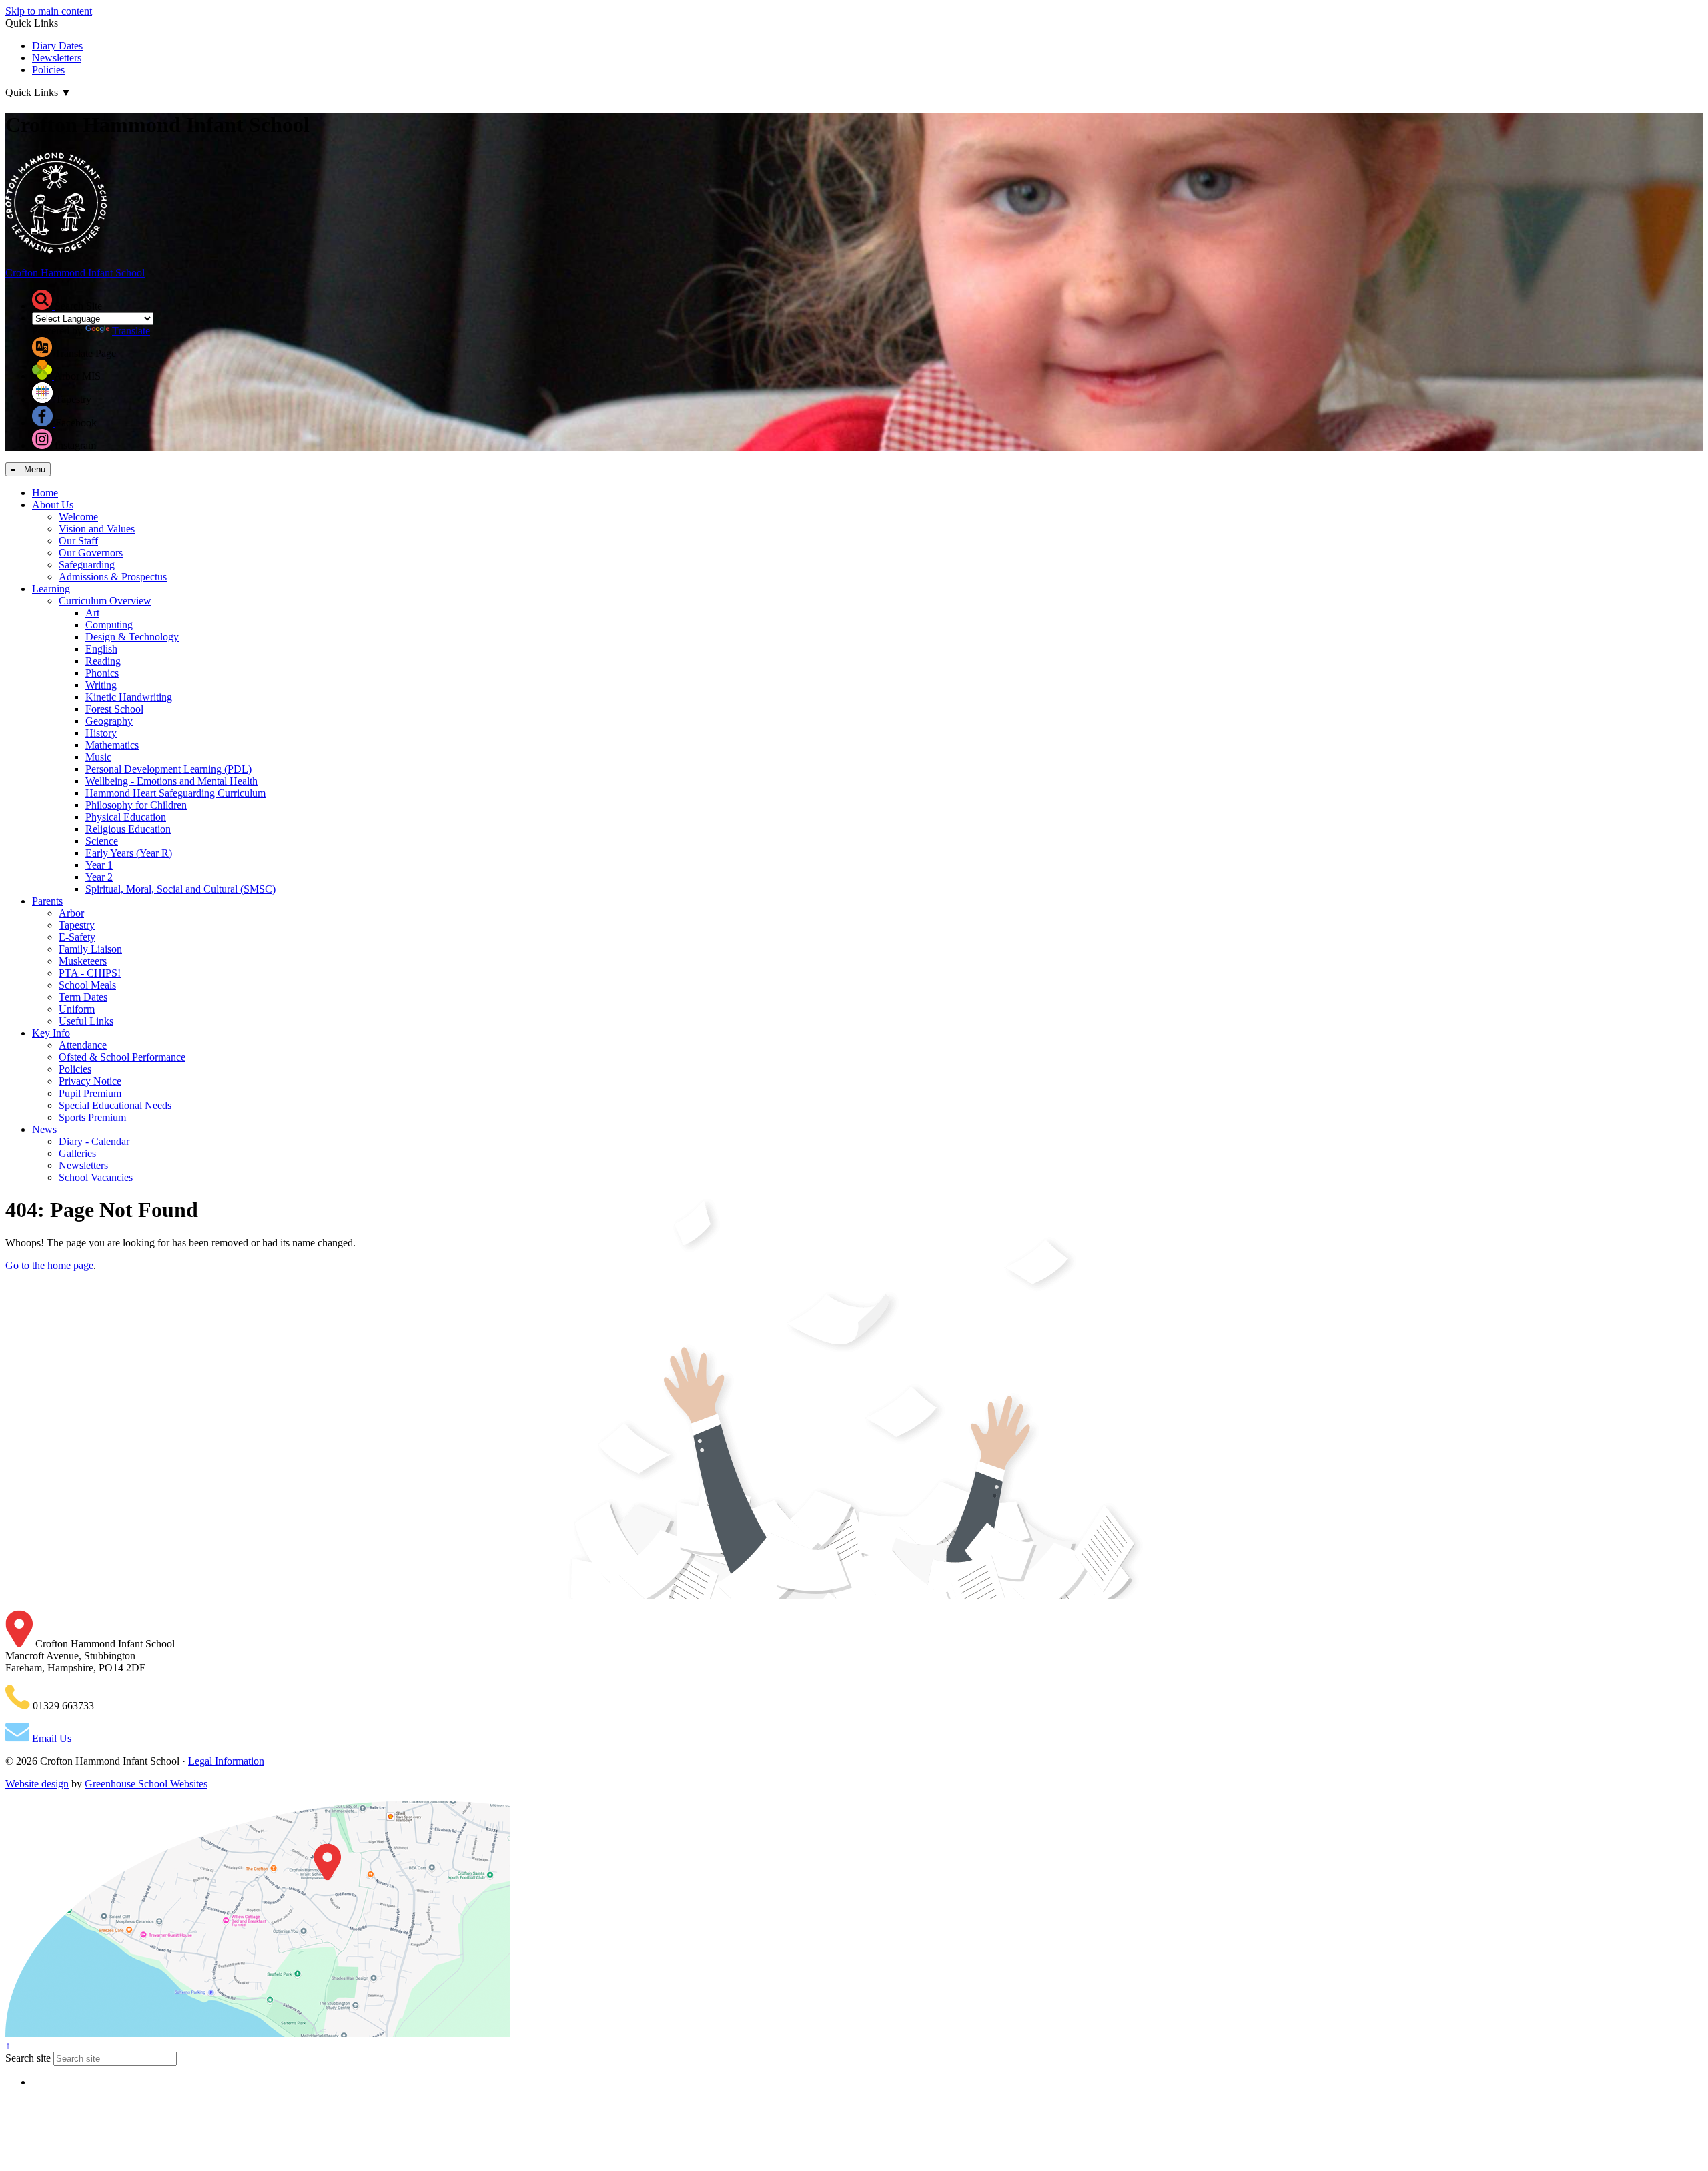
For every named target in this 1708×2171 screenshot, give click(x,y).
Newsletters (57, 58)
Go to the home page (49, 1265)
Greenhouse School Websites (146, 1784)
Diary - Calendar (94, 1141)
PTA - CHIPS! (90, 973)
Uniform (77, 1009)
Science (102, 841)
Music (98, 757)
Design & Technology (132, 637)
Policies (48, 70)
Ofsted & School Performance (122, 1057)
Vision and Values (97, 529)
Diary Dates (57, 46)
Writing (101, 685)
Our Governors (91, 553)
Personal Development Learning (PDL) (168, 769)
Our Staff (78, 541)
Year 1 (99, 865)
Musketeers (83, 961)
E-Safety (77, 937)
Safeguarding (87, 565)
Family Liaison (90, 949)
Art (92, 613)
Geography (109, 721)
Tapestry (77, 925)
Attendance (83, 1045)
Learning (51, 589)
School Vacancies (96, 1177)
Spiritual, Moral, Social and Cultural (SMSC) (180, 889)
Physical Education (126, 817)
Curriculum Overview (105, 601)
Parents (47, 901)
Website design (37, 1784)
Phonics (102, 673)
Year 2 (99, 877)
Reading (103, 661)
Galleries (77, 1153)
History (101, 733)
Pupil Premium (90, 1093)
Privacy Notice (90, 1081)
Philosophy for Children (136, 805)
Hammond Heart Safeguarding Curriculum (175, 793)
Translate (131, 331)
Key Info (51, 1033)
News (44, 1129)
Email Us (52, 1738)
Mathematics (112, 745)
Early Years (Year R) (129, 853)
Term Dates (83, 997)
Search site (28, 2058)
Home (45, 493)
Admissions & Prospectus (113, 577)
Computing (109, 625)
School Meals (87, 985)
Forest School (114, 709)
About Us (53, 505)
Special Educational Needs (115, 1105)
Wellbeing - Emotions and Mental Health (171, 781)
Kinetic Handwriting (129, 697)
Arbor (71, 913)
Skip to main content (49, 11)
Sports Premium (92, 1117)
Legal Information (226, 1761)
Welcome (78, 517)
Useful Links (86, 1021)
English (101, 649)
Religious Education (128, 829)
